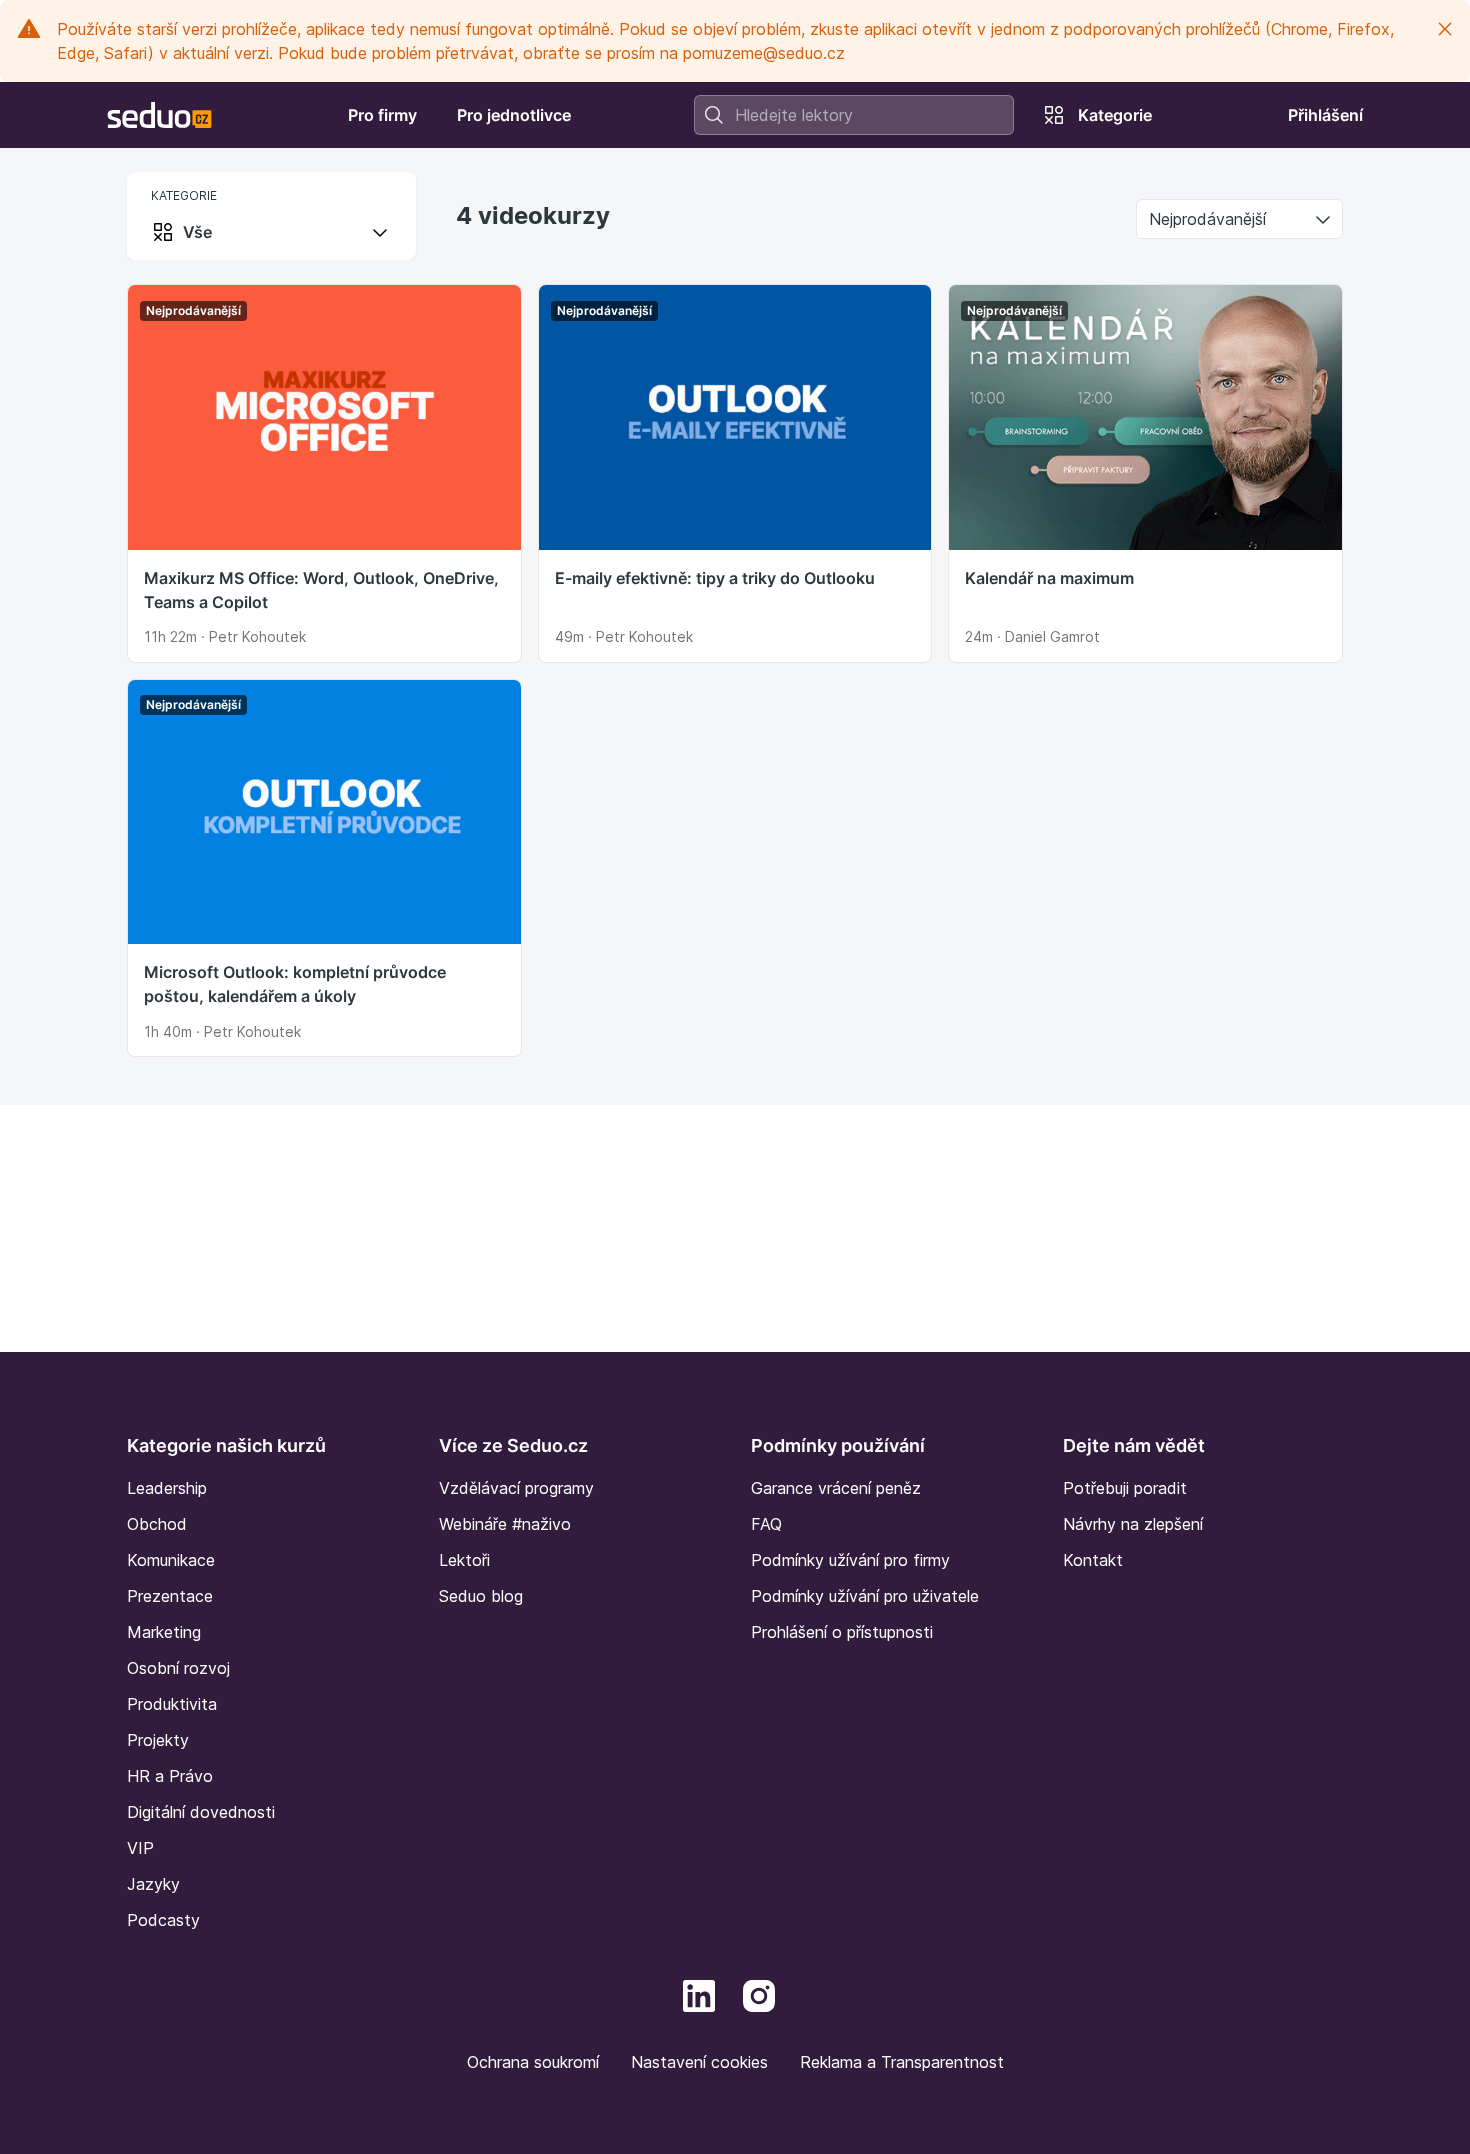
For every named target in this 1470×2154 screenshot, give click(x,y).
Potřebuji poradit (1125, 1488)
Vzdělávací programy (516, 1488)
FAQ (766, 1524)
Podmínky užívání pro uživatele (865, 1596)
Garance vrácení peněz (836, 1488)
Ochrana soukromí (533, 2062)
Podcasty (163, 1920)
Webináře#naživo (505, 1524)
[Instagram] (759, 1994)
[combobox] (854, 115)
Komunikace (171, 1560)
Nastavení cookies (699, 2062)
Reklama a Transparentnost (902, 2062)
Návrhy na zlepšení (1133, 1524)
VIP (140, 1848)
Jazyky (153, 1884)
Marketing (164, 1632)
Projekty (158, 1740)
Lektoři (464, 1560)
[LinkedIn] (699, 1994)
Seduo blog (481, 1596)
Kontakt (1093, 1560)
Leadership (167, 1488)
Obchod (157, 1524)
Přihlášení (1325, 115)
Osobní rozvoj (178, 1668)
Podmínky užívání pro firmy (850, 1560)
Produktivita (172, 1704)
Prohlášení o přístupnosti (842, 1632)
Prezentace (170, 1596)
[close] (1445, 29)
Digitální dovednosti (201, 1812)
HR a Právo (170, 1776)
